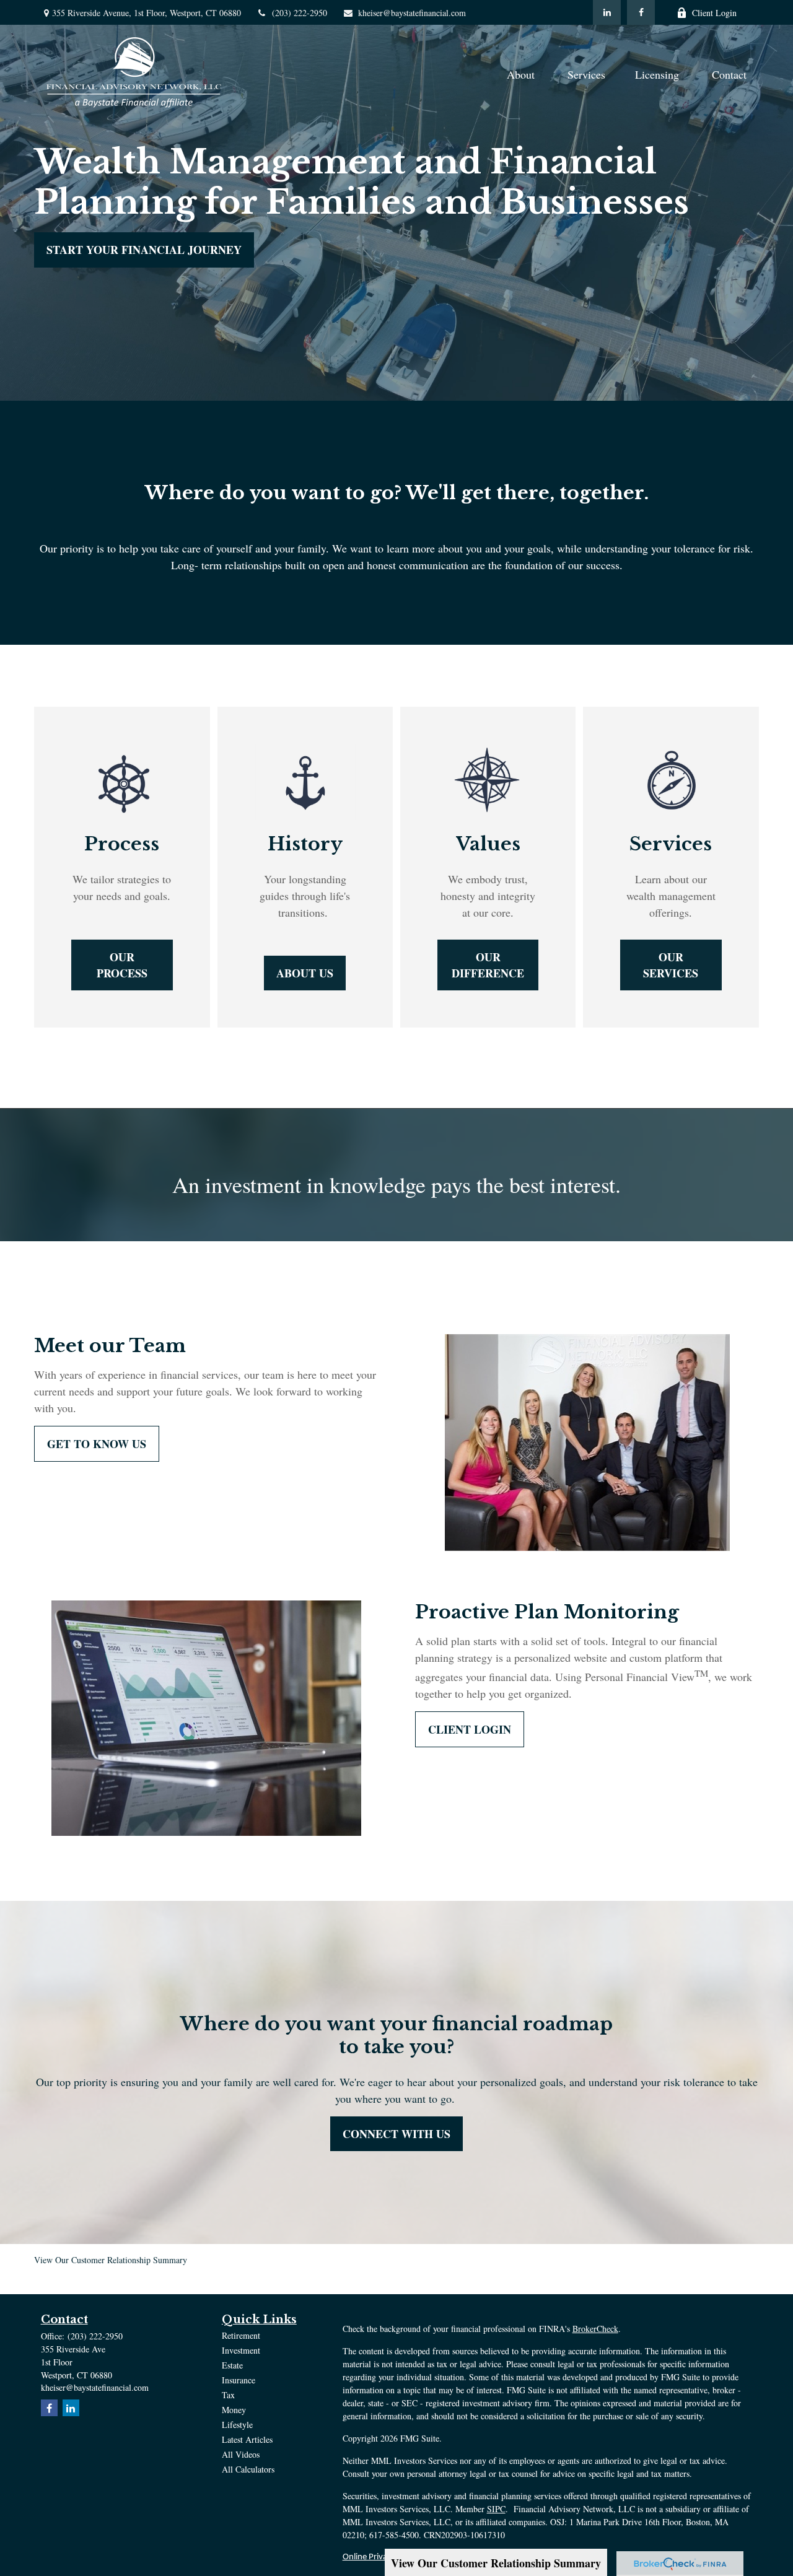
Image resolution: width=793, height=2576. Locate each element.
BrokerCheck (595, 2329)
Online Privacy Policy (381, 2557)
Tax (228, 2395)
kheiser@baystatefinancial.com (412, 13)
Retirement (241, 2335)
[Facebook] (641, 12)
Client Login (714, 13)
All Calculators (248, 2469)
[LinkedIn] (607, 12)
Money (234, 2410)
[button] (522, 73)
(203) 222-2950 (300, 13)
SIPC (496, 2509)
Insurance (239, 2380)
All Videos (241, 2454)
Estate (232, 2365)
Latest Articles (247, 2439)
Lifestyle (237, 2425)
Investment (241, 2350)
